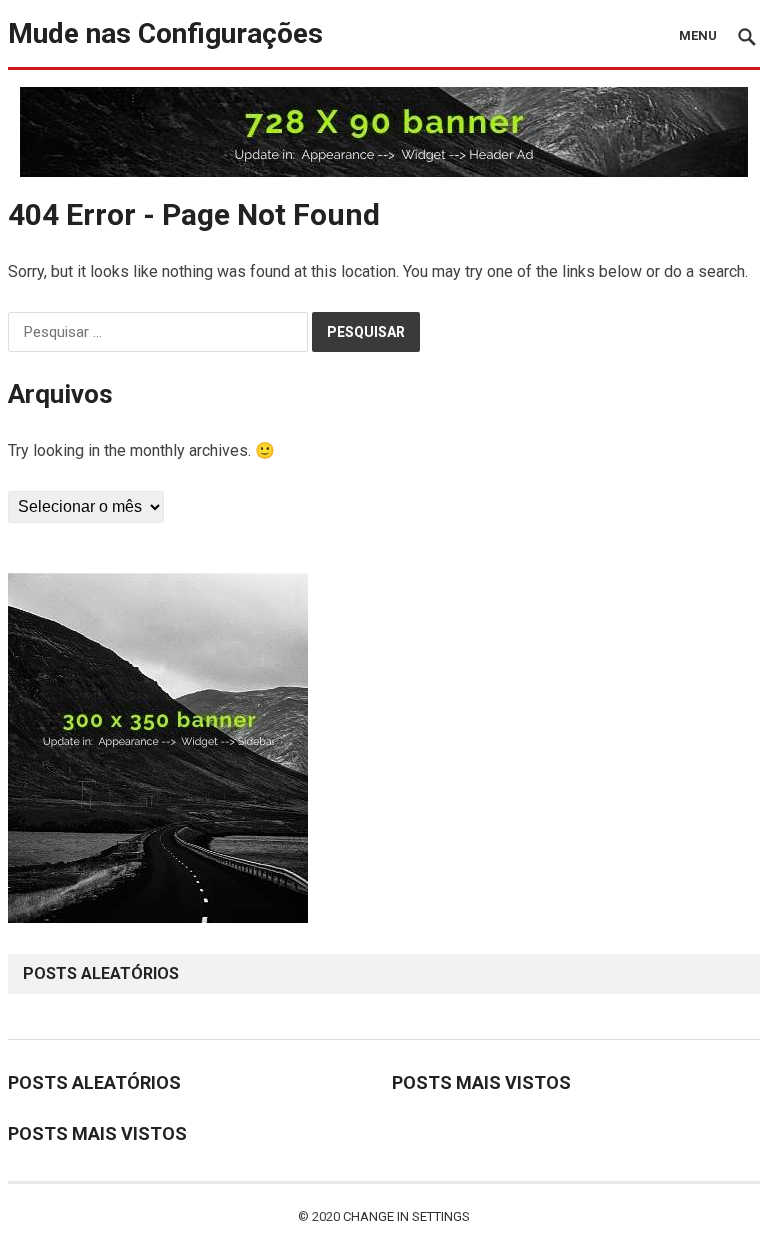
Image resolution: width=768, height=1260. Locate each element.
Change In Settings (406, 1216)
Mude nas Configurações (165, 33)
